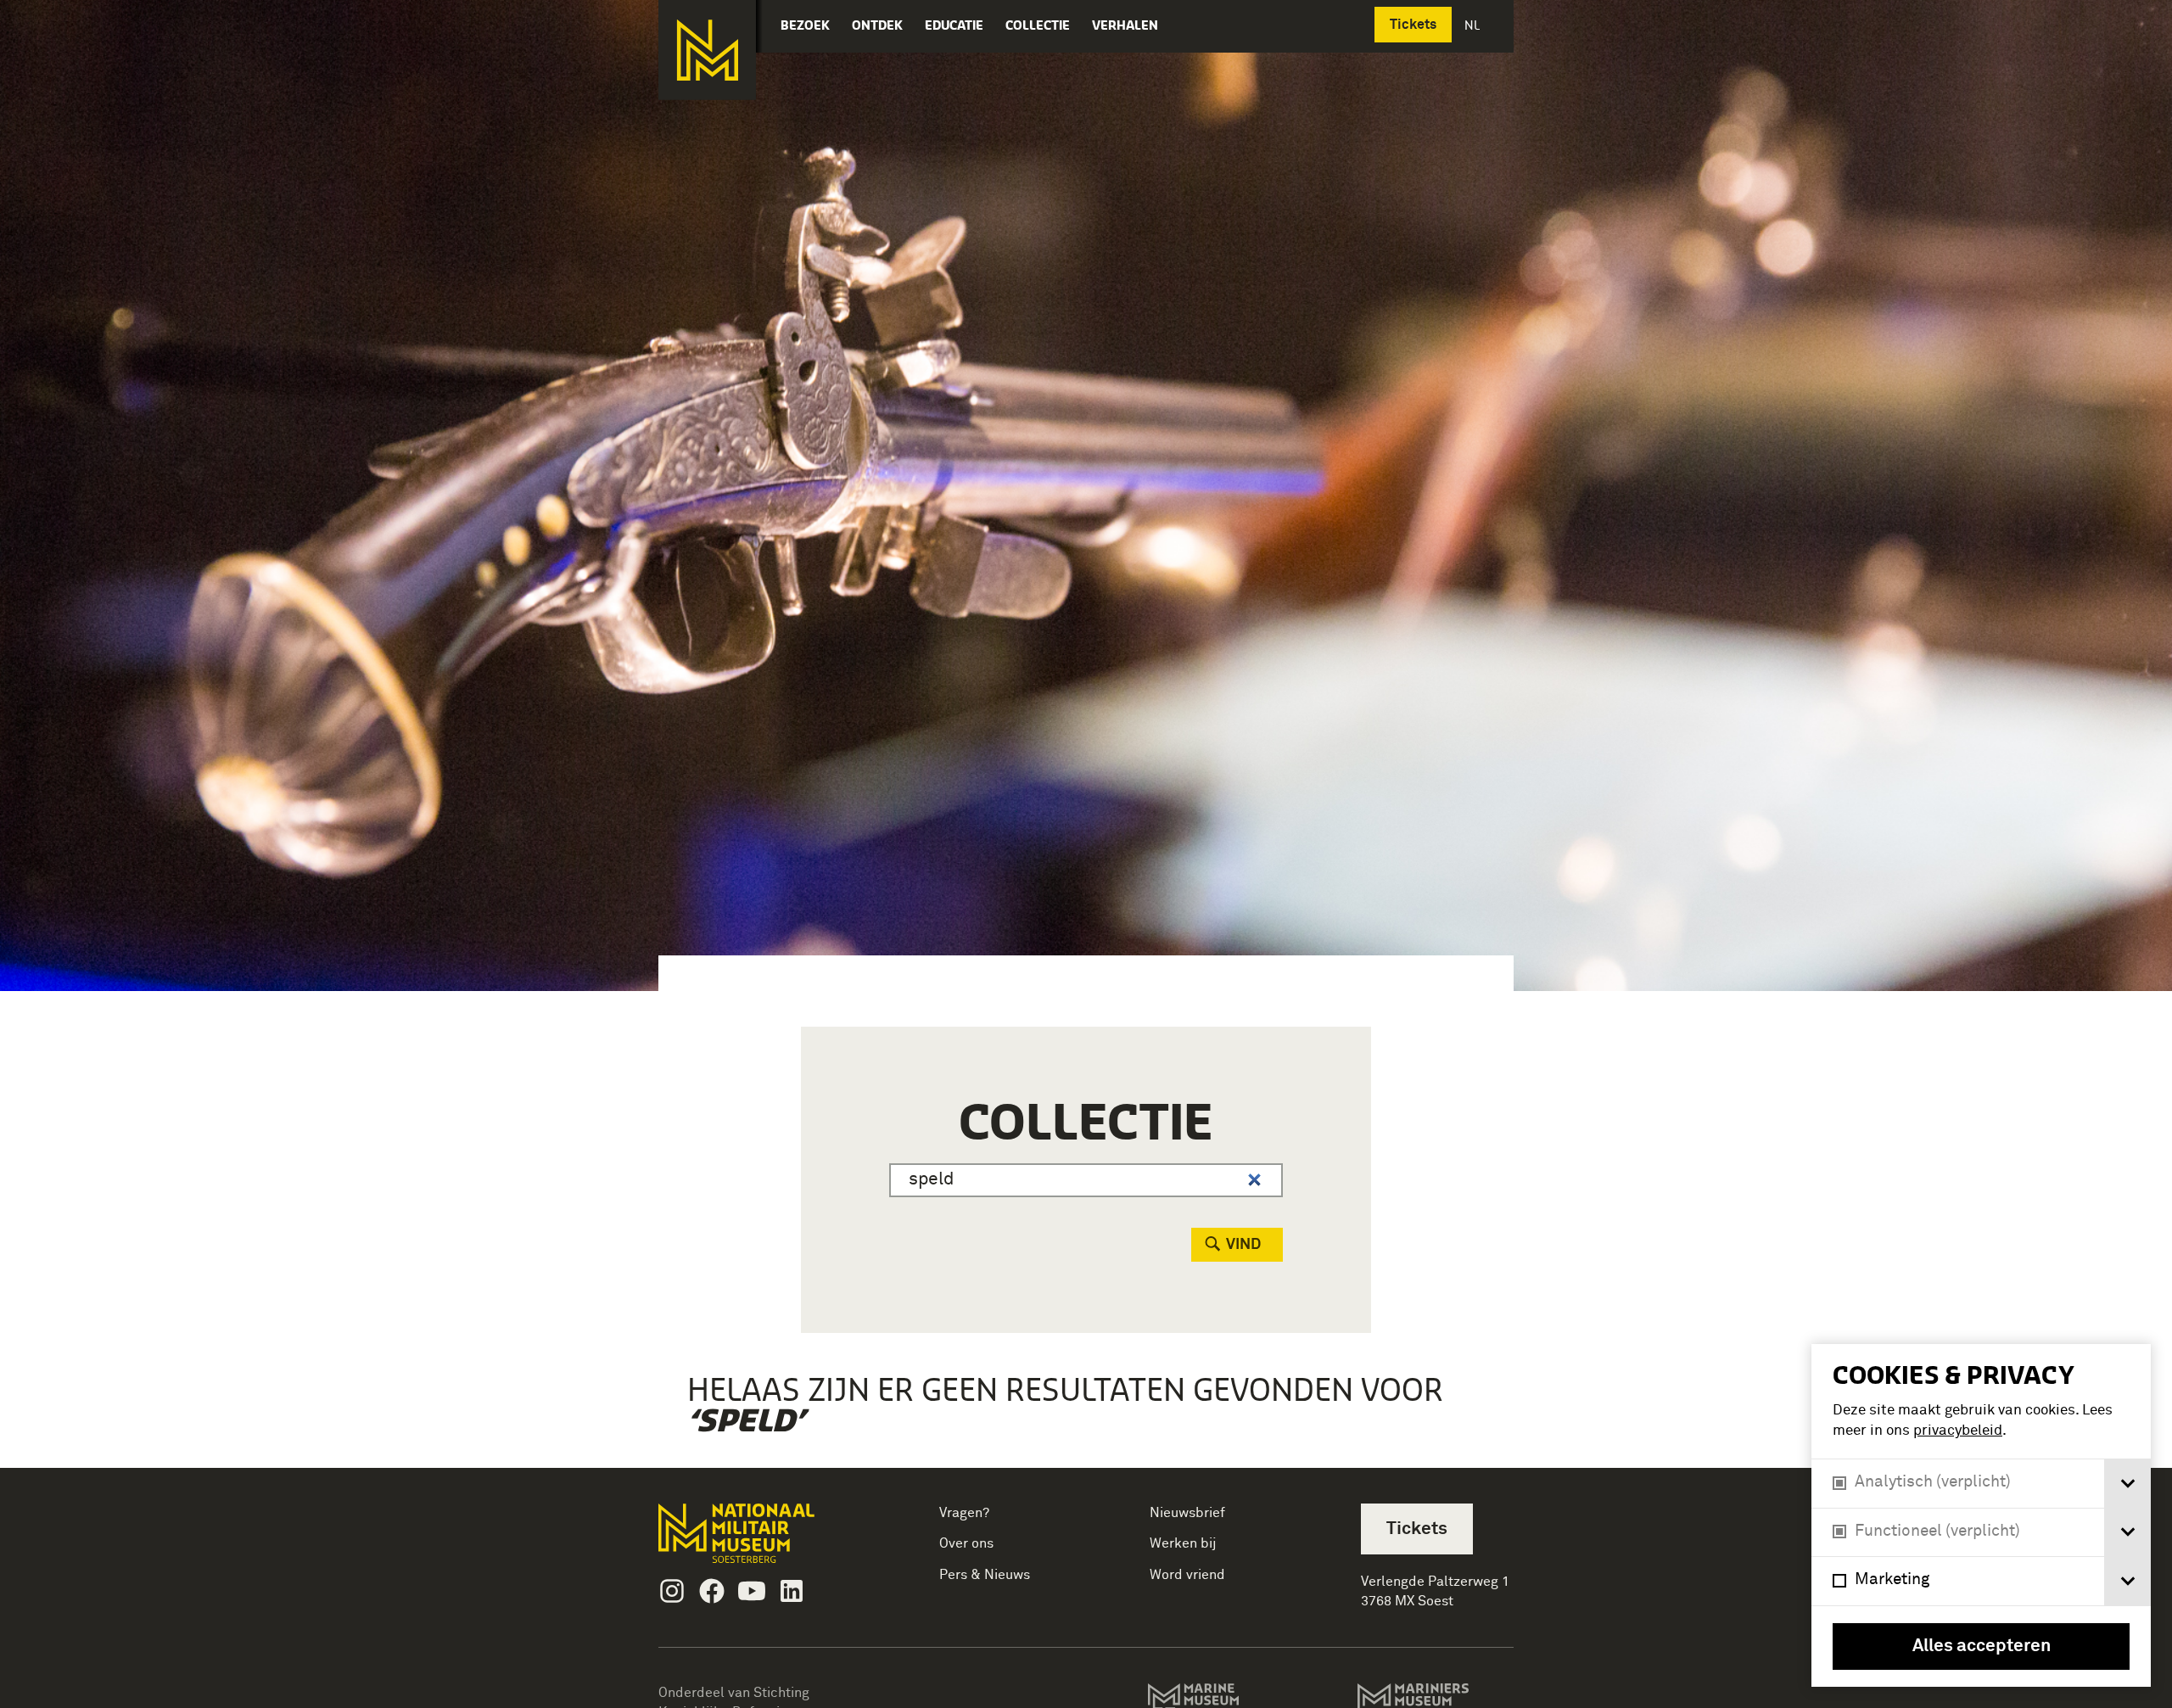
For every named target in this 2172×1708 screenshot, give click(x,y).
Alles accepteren (1982, 1646)
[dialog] (1981, 1515)
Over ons (966, 1543)
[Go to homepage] (763, 1540)
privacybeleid (1958, 1431)
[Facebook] (712, 1591)
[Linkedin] (792, 1591)
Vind (1243, 1245)
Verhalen (1125, 25)
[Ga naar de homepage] (707, 50)
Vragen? (964, 1513)
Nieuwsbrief (1187, 1513)
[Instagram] (672, 1591)
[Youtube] (752, 1591)
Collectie (1038, 25)
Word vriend (1187, 1575)
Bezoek (805, 25)
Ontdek (877, 25)
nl (1474, 25)
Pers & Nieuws (985, 1575)
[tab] (2127, 1484)
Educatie (954, 25)
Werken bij (1183, 1543)
